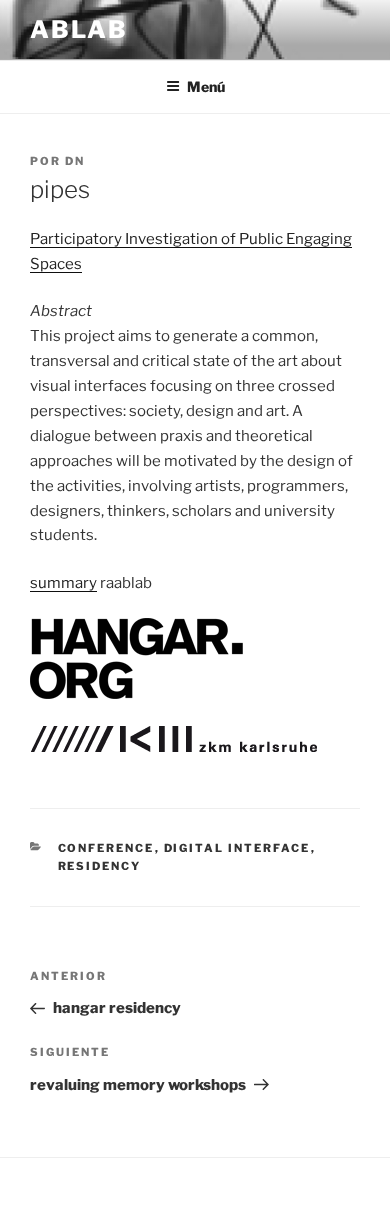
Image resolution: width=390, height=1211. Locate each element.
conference (106, 848)
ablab (79, 29)
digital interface (237, 848)
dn (75, 161)
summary (63, 583)
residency (100, 866)
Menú (206, 86)
